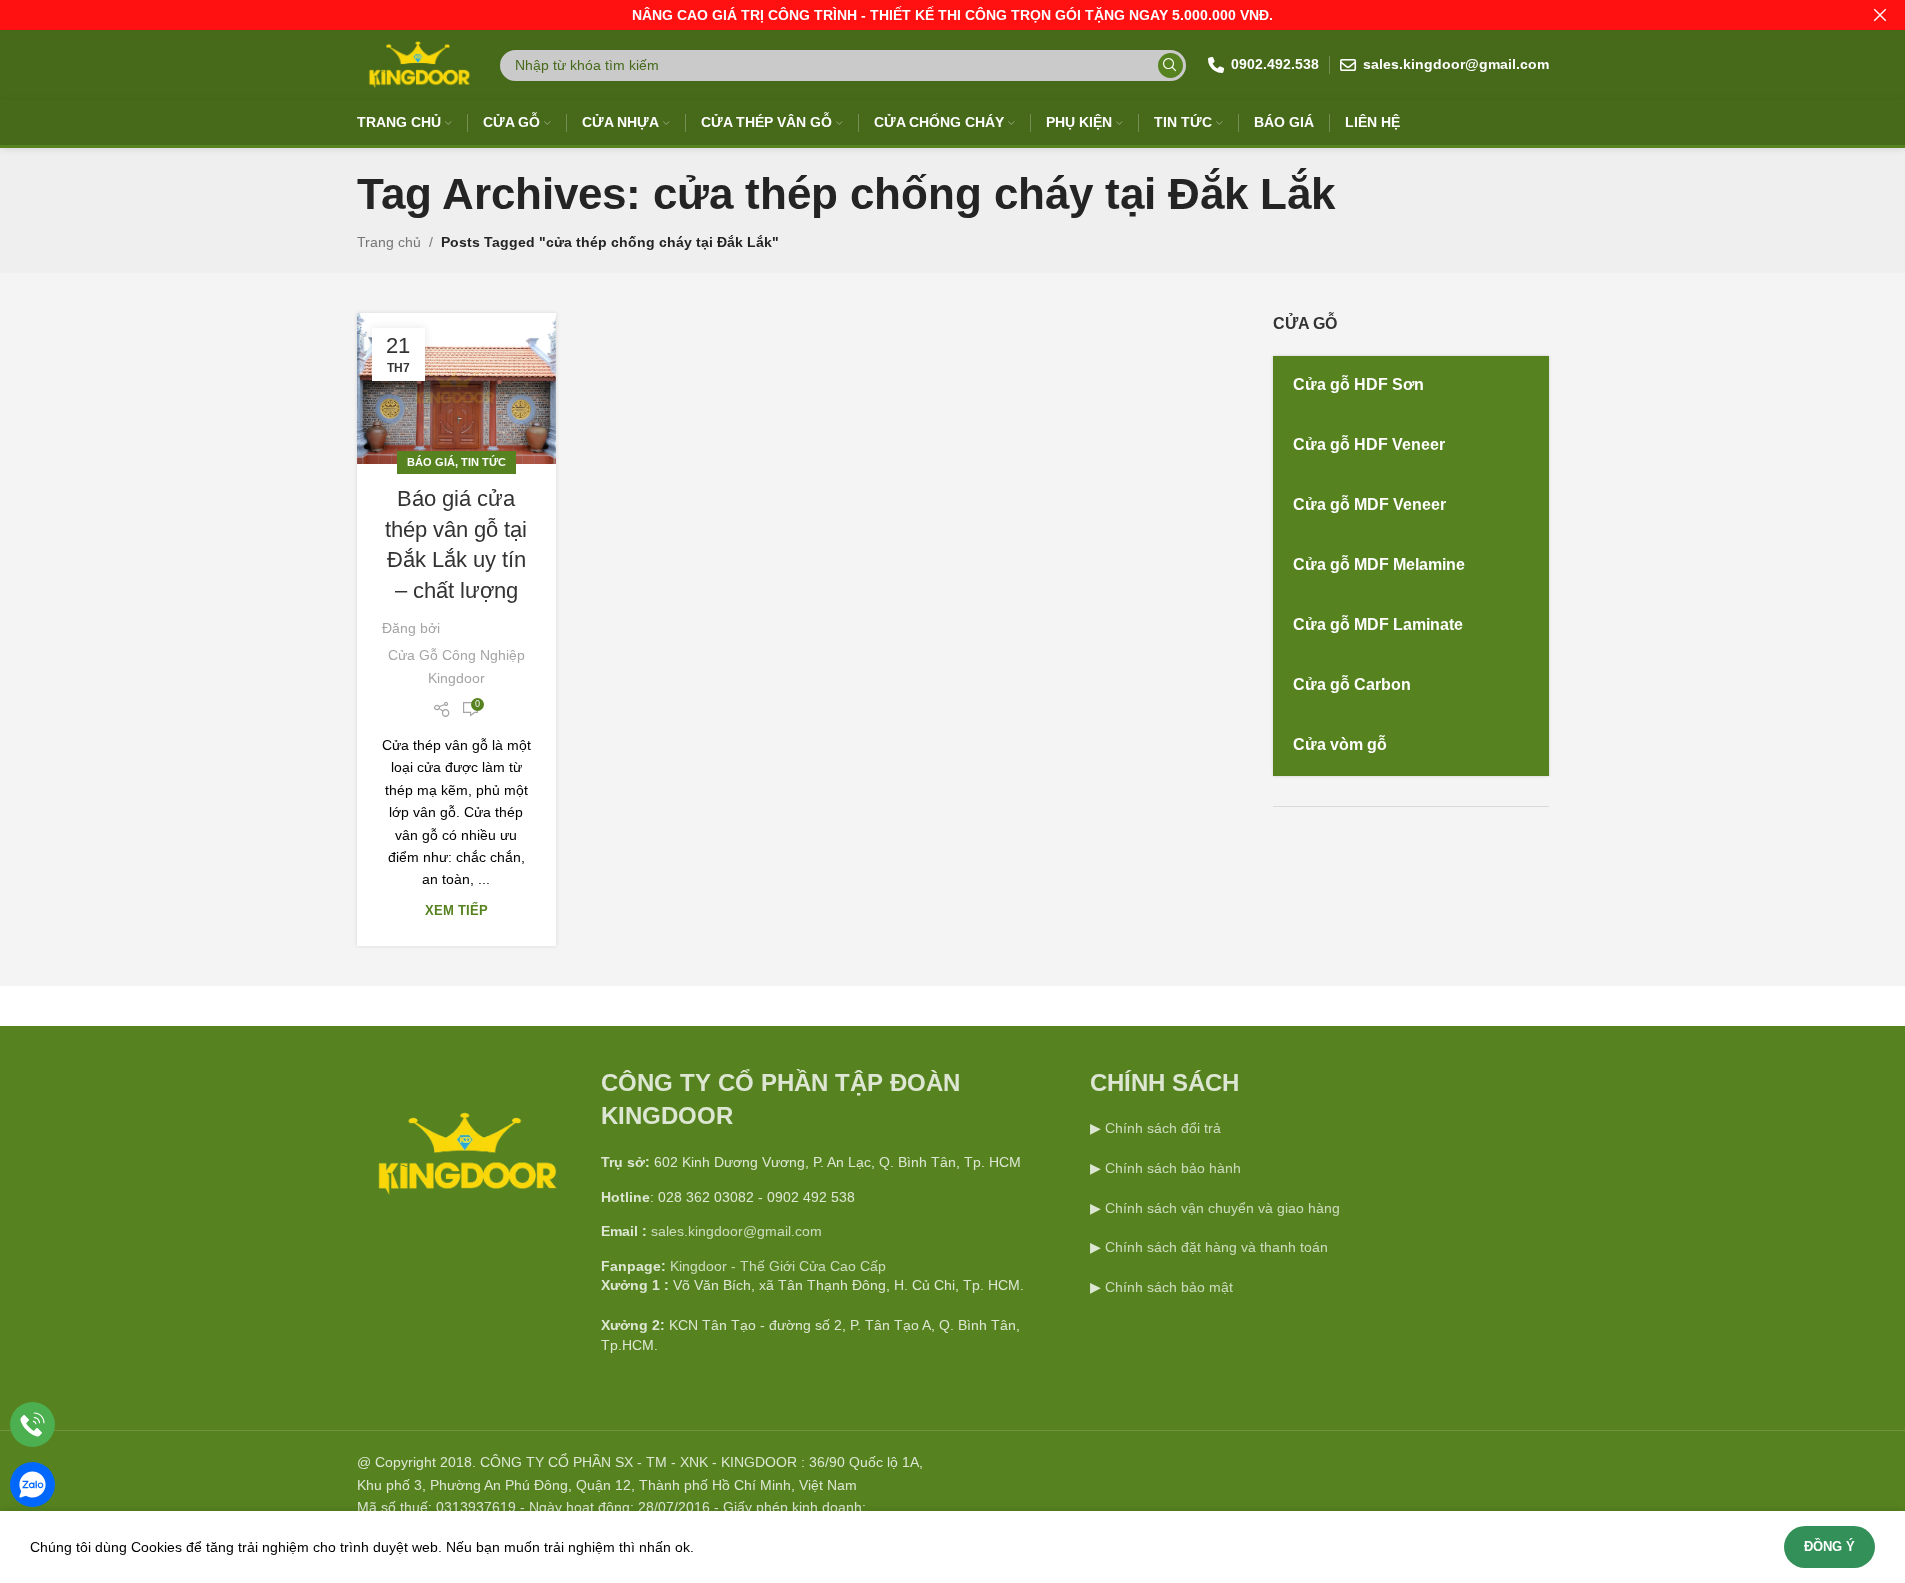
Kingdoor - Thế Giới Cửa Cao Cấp (778, 1266)
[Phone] (32, 1424)
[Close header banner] (1880, 15)
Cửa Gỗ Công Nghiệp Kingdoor (456, 666)
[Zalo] (32, 1484)
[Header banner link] (952, 15)
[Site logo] (417, 64)
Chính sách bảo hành (1171, 1168)
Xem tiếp (456, 911)
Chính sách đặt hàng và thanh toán (1216, 1247)
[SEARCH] (1170, 65)
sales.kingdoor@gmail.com (736, 1231)
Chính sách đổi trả (1161, 1128)
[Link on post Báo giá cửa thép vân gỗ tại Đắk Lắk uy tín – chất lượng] (456, 388)
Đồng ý (1829, 1546)
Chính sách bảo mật (1169, 1287)
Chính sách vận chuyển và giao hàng (1222, 1208)
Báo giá (431, 462)
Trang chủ (389, 242)
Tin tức (483, 462)
